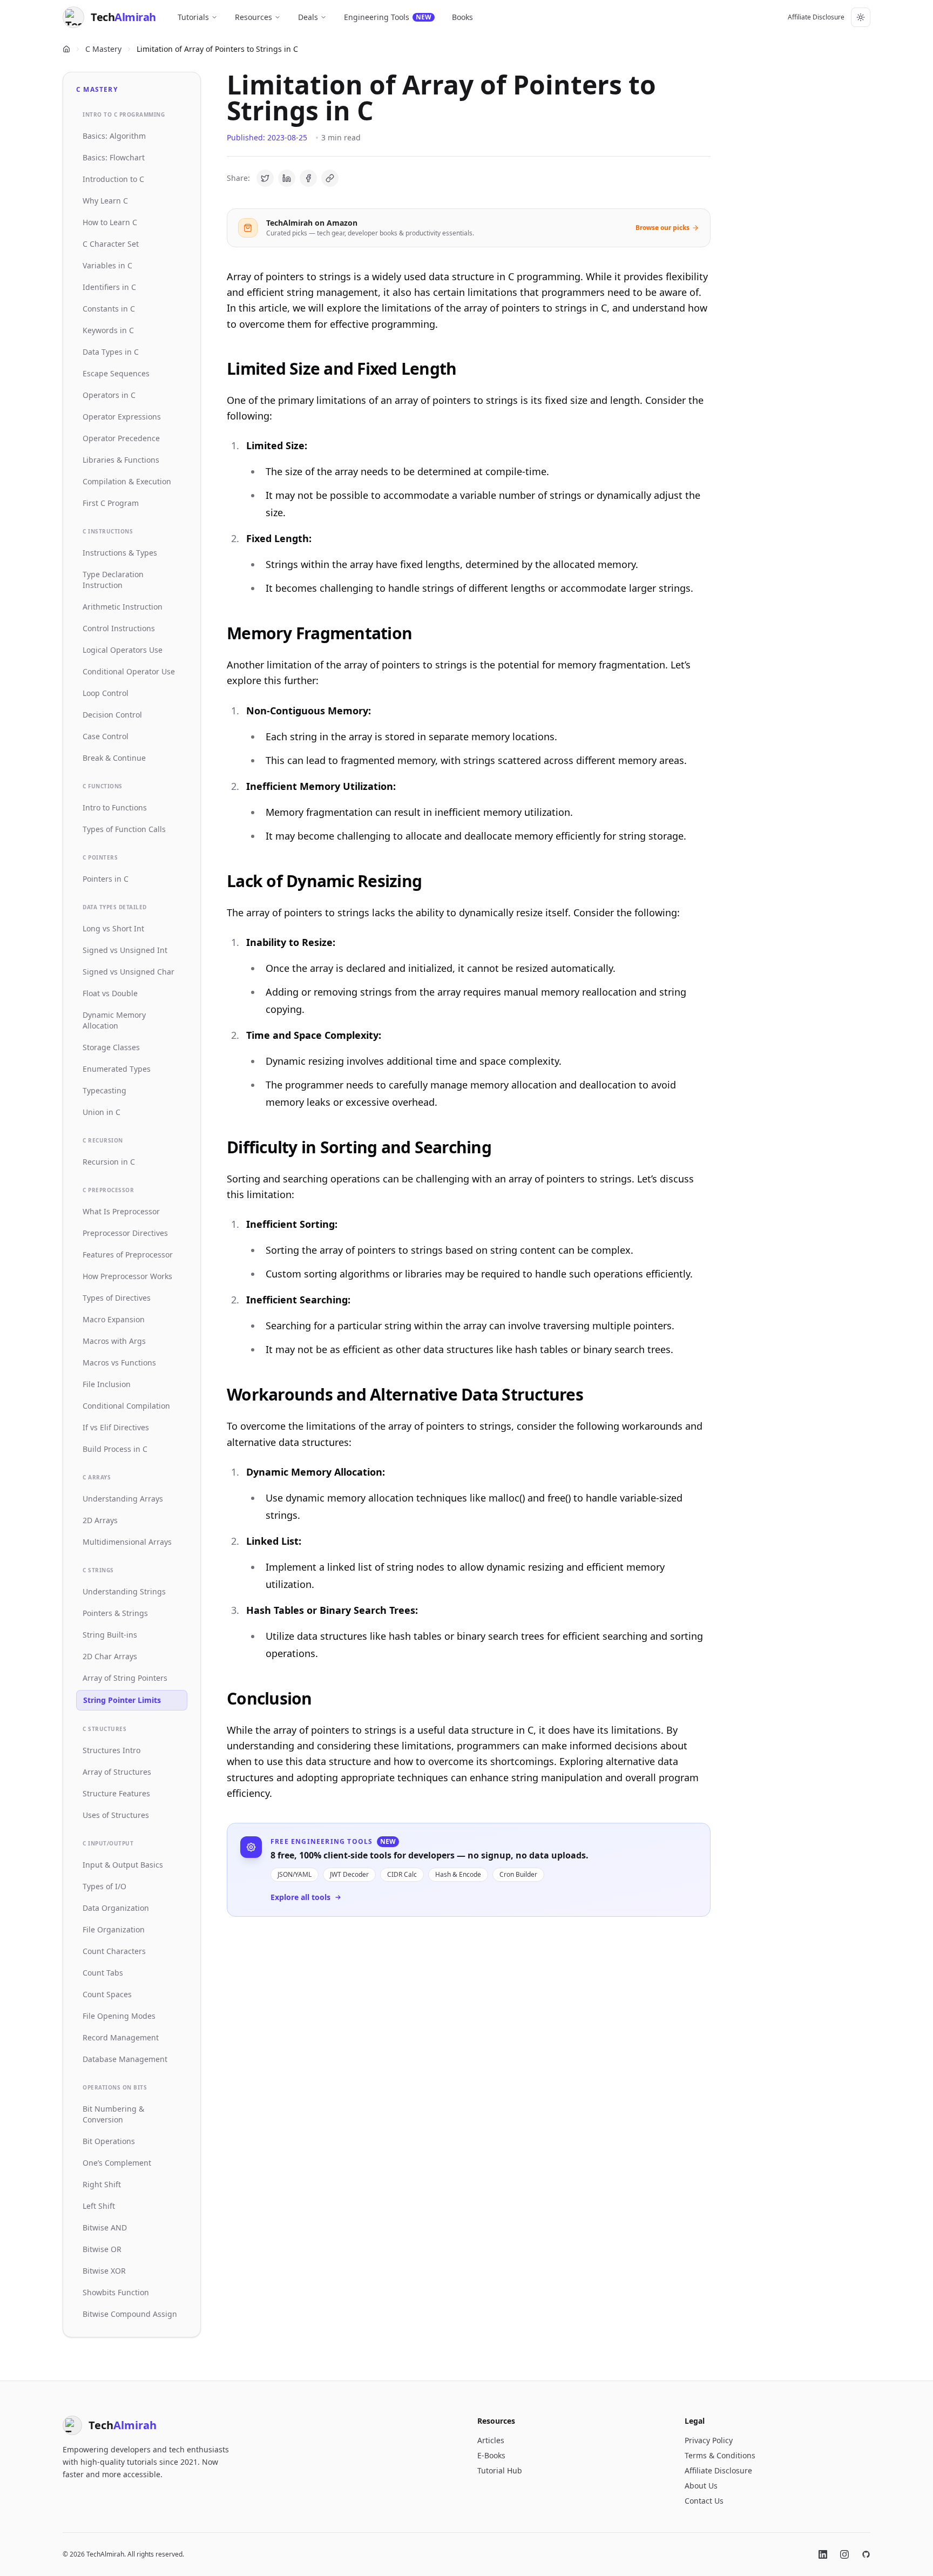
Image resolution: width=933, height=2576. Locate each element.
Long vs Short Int (113, 928)
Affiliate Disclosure (816, 17)
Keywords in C (108, 330)
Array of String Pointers (125, 1678)
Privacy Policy (709, 2440)
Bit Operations (109, 2141)
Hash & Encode (458, 1874)
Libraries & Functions (121, 460)
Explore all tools (300, 1897)
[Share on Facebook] (308, 178)
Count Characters (114, 1951)
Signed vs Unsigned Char (129, 972)
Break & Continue (114, 758)
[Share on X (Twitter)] (265, 178)
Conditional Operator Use (129, 671)
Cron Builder (518, 1874)
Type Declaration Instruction (113, 580)
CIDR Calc (402, 1874)
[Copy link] (330, 178)
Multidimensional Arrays (127, 1542)
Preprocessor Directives (125, 1233)
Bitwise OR (102, 2249)
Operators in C (109, 395)
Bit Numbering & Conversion (113, 2114)
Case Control (106, 736)
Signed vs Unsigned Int (125, 950)
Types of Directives (117, 1298)
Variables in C (107, 265)
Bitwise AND (105, 2227)
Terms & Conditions (720, 2455)
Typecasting (104, 1090)
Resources (253, 17)
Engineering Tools (388, 17)
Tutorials (193, 17)
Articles (491, 2440)
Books (462, 17)
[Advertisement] (469, 2064)
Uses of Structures (116, 1815)
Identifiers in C (109, 287)
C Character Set (111, 244)
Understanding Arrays (123, 1499)
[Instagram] (844, 2554)
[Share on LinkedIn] (287, 178)
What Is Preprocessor (121, 1211)
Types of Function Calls (124, 829)
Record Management (121, 2037)
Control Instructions (119, 628)
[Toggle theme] (861, 17)
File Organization (114, 1929)
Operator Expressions (122, 417)
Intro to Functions (115, 807)
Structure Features (116, 1793)
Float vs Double (110, 993)
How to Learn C (110, 222)
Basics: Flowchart (114, 157)
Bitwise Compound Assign (130, 2314)
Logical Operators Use (123, 650)
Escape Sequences (116, 373)
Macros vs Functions (119, 1363)
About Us (701, 2486)
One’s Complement (117, 2163)
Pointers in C (106, 879)
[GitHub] (866, 2554)
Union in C (102, 1112)
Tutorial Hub (500, 2470)
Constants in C (109, 309)
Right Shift (102, 2184)
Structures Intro (111, 1750)
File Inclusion (107, 1384)
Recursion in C (109, 1162)
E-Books (491, 2455)
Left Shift (99, 2206)
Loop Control (106, 693)
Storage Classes (111, 1047)
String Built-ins (110, 1635)
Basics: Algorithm (114, 136)
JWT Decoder (349, 1874)
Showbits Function (116, 2292)
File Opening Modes (119, 2016)
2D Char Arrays (110, 1656)
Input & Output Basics (123, 1865)
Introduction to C (113, 179)
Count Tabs (103, 1973)
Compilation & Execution (127, 481)
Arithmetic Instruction (123, 607)
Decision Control (112, 715)
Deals (308, 17)
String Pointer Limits (122, 1700)
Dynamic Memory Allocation (114, 1020)
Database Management (125, 2059)
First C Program (111, 503)
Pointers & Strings (115, 1613)
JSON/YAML (295, 1874)
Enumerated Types (117, 1069)
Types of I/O (104, 1886)
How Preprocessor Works (127, 1276)
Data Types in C (111, 352)
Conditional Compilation (126, 1406)
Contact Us (704, 2501)
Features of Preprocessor (128, 1255)
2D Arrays (100, 1520)
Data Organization (116, 1908)
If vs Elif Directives (116, 1427)
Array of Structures (117, 1772)
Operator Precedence (121, 438)
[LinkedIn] (823, 2554)
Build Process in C (115, 1449)
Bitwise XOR (104, 2271)
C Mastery (103, 49)
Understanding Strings (124, 1591)
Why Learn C (105, 201)
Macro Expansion (114, 1319)
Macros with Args (114, 1341)
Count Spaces (107, 1994)
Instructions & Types (120, 553)
